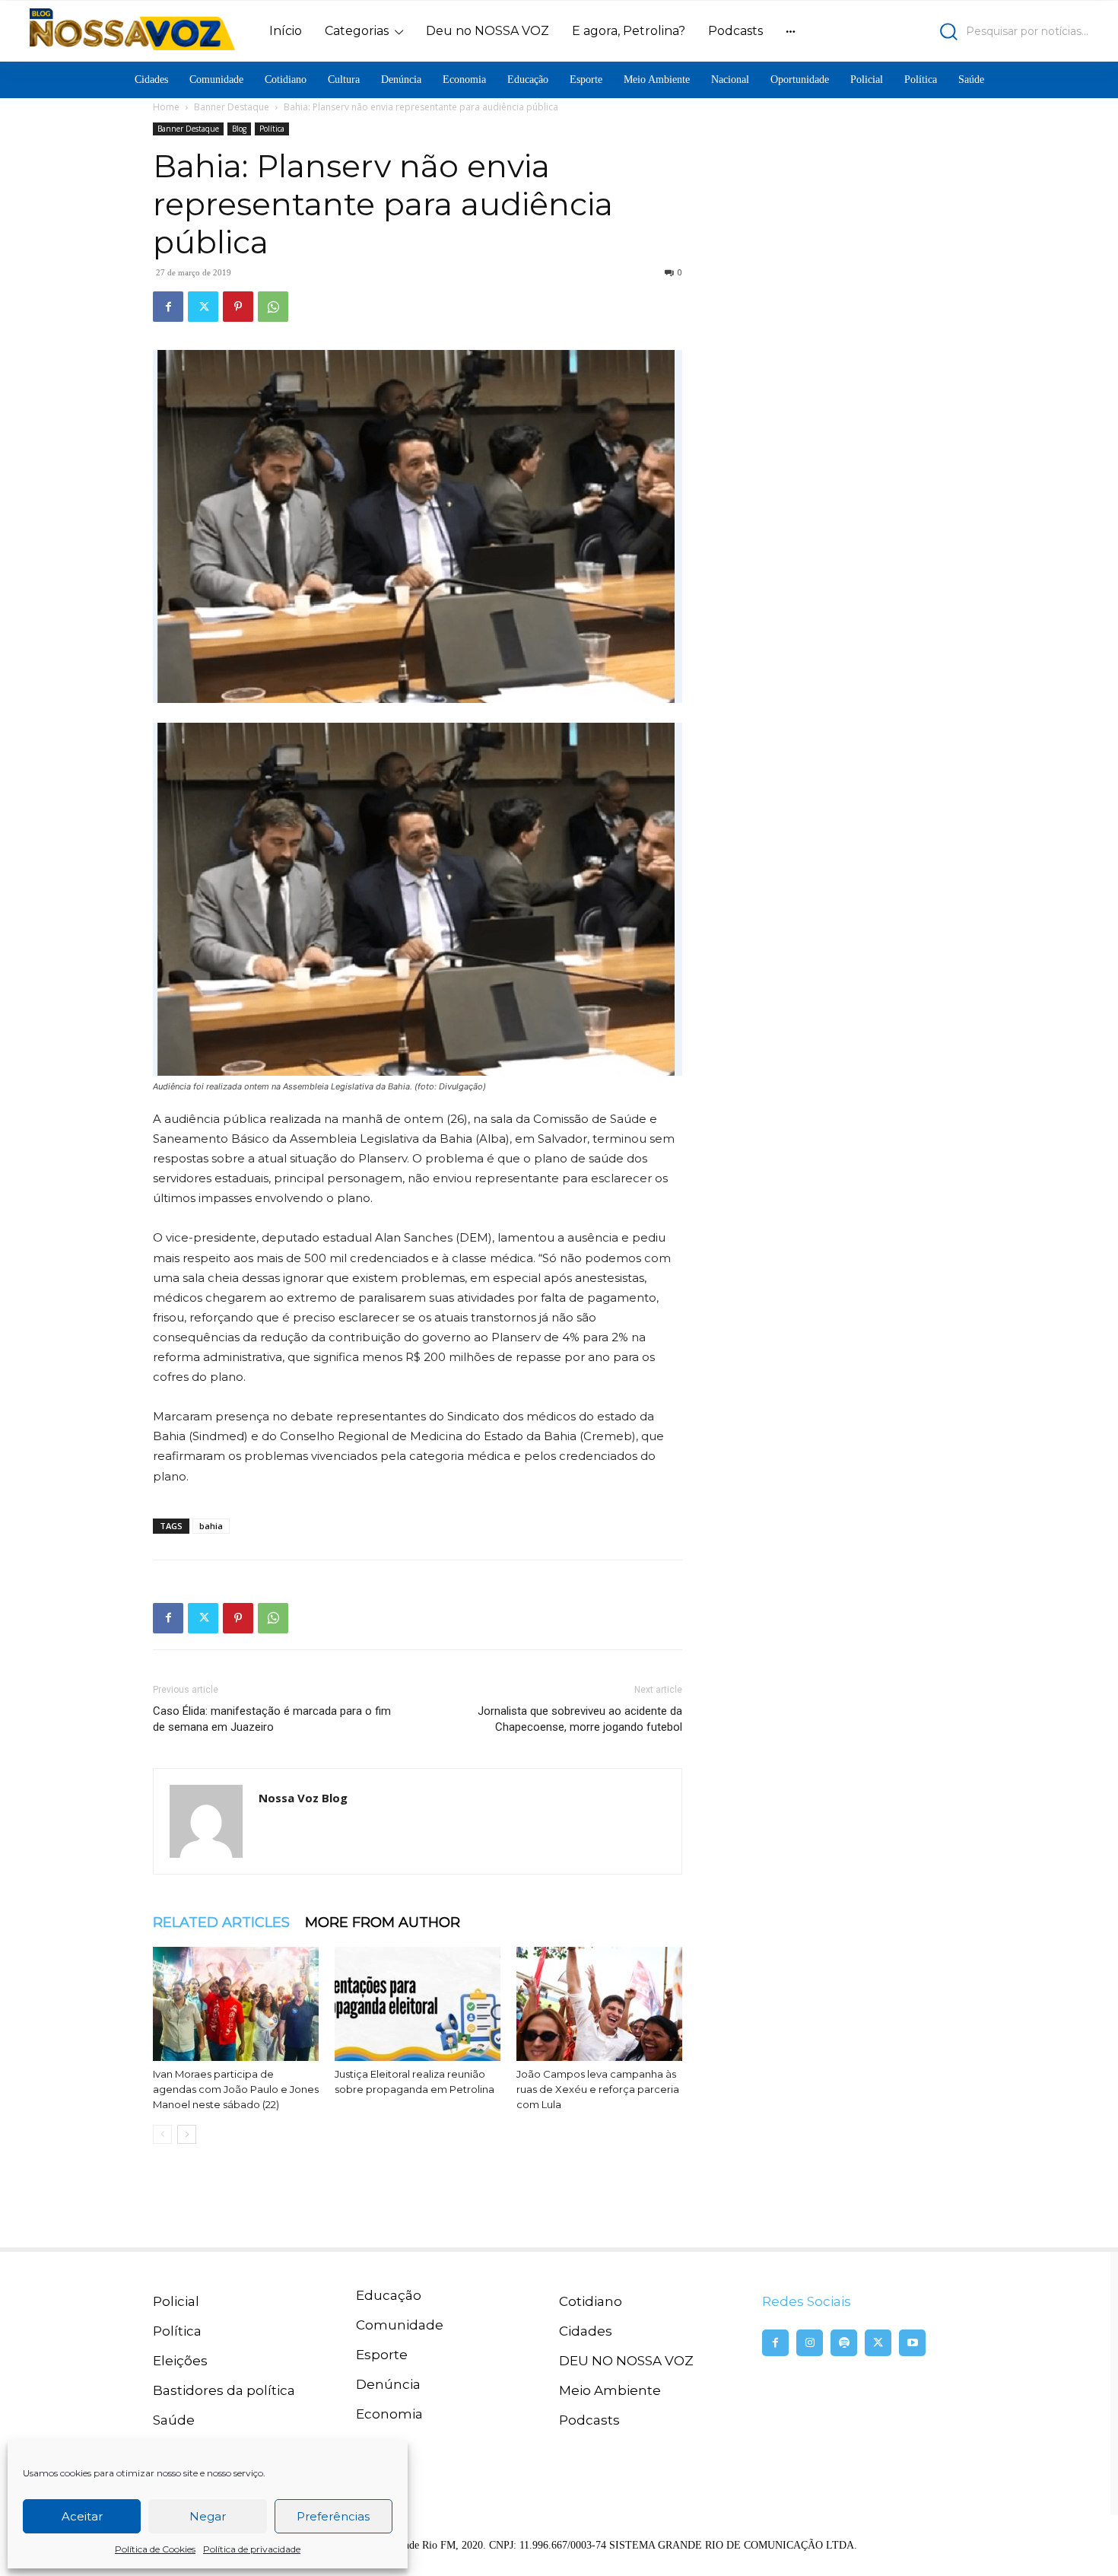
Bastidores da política (224, 2390)
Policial (176, 2301)
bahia (211, 1526)
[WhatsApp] (273, 307)
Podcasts (589, 2420)
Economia (389, 2414)
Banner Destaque (232, 107)
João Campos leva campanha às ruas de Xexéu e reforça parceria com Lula (598, 2089)
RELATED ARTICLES (221, 1922)
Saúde (174, 2420)
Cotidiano (591, 2301)
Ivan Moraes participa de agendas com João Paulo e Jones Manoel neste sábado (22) (236, 2089)
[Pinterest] (238, 307)
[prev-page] (162, 2134)
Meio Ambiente (610, 2390)
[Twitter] (203, 307)
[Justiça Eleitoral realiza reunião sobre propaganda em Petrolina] (418, 2004)
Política (272, 129)
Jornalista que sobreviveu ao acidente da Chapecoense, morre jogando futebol (580, 1719)
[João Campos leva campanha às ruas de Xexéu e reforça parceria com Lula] (599, 2004)
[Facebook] (168, 307)
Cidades (586, 2331)
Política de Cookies (155, 2549)
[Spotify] (844, 2343)
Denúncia (388, 2384)
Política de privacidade (252, 2549)
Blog (239, 129)
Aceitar (82, 2516)
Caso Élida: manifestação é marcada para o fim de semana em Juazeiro (272, 1719)
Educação (389, 2295)
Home (166, 107)
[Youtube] (912, 2343)
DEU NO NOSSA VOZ (626, 2361)
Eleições (180, 2361)
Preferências (333, 2516)
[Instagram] (810, 2343)
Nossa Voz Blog (303, 1798)
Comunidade (400, 2325)
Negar (208, 2516)
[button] (959, 32)
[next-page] (187, 2134)
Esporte (382, 2355)
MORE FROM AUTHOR (383, 1922)
